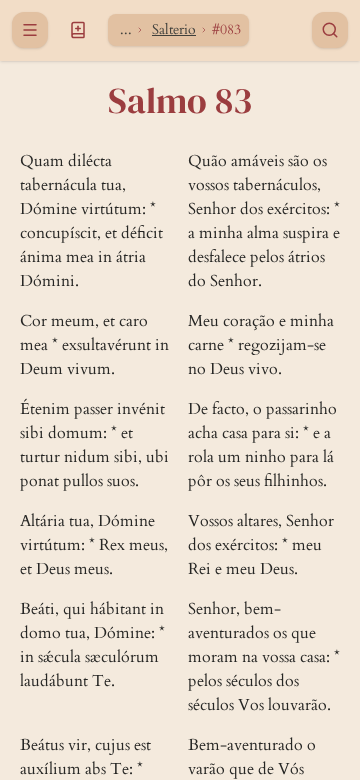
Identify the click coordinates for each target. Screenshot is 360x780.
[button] (78, 30)
